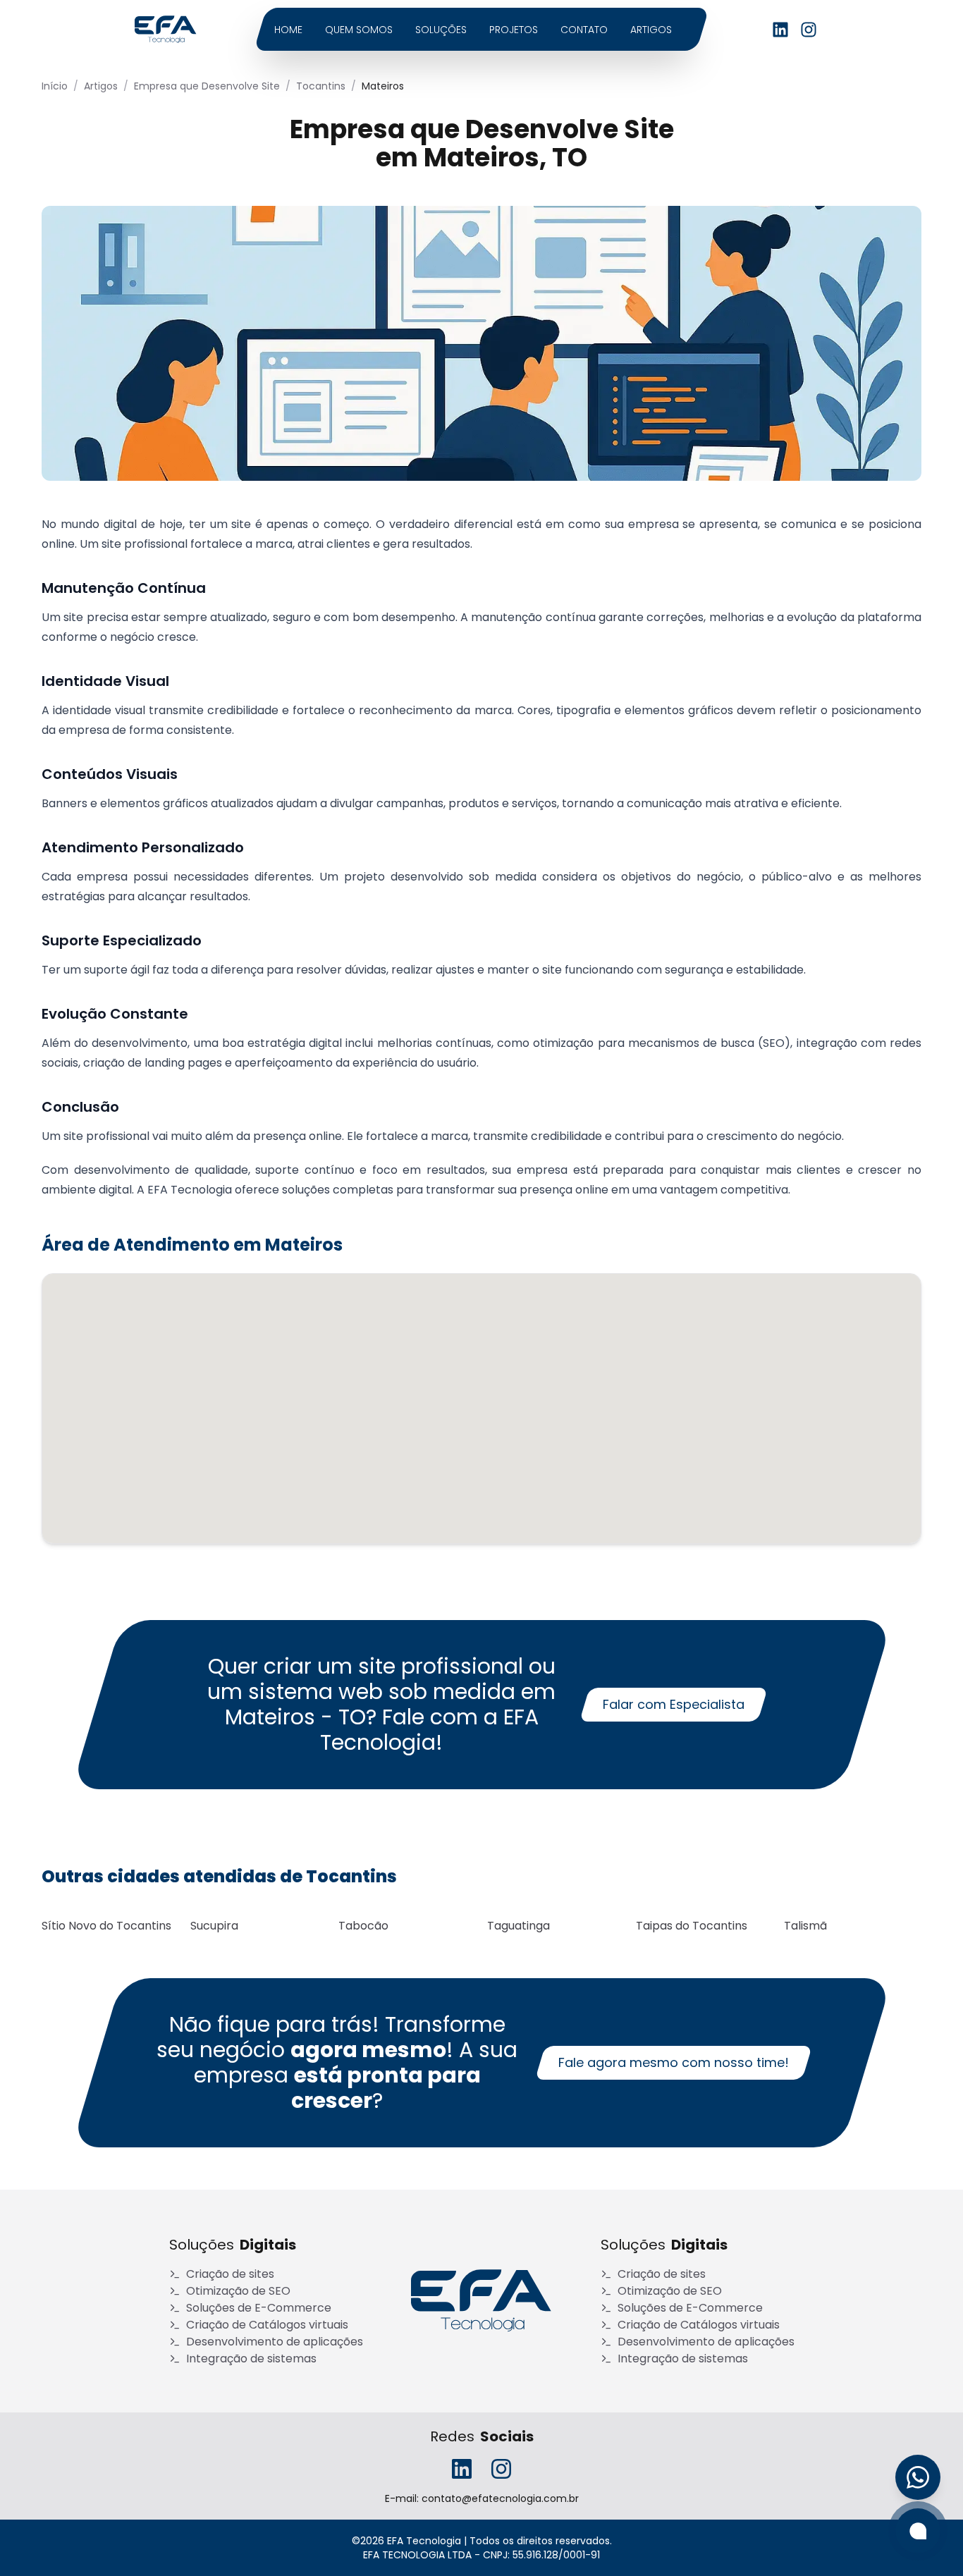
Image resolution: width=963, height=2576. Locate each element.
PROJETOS (514, 30)
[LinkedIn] (780, 30)
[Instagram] (809, 30)
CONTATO (584, 30)
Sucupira (214, 1926)
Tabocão (363, 1926)
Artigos (101, 86)
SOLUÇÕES (441, 30)
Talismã (805, 1926)
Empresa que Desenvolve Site (207, 86)
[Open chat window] (918, 2531)
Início (55, 86)
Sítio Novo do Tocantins (106, 1926)
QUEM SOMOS (359, 30)
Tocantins (321, 86)
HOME (288, 30)
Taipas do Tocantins (692, 1926)
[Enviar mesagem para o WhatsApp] (918, 2477)
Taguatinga (519, 1926)
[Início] (481, 2301)
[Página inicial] (166, 30)
